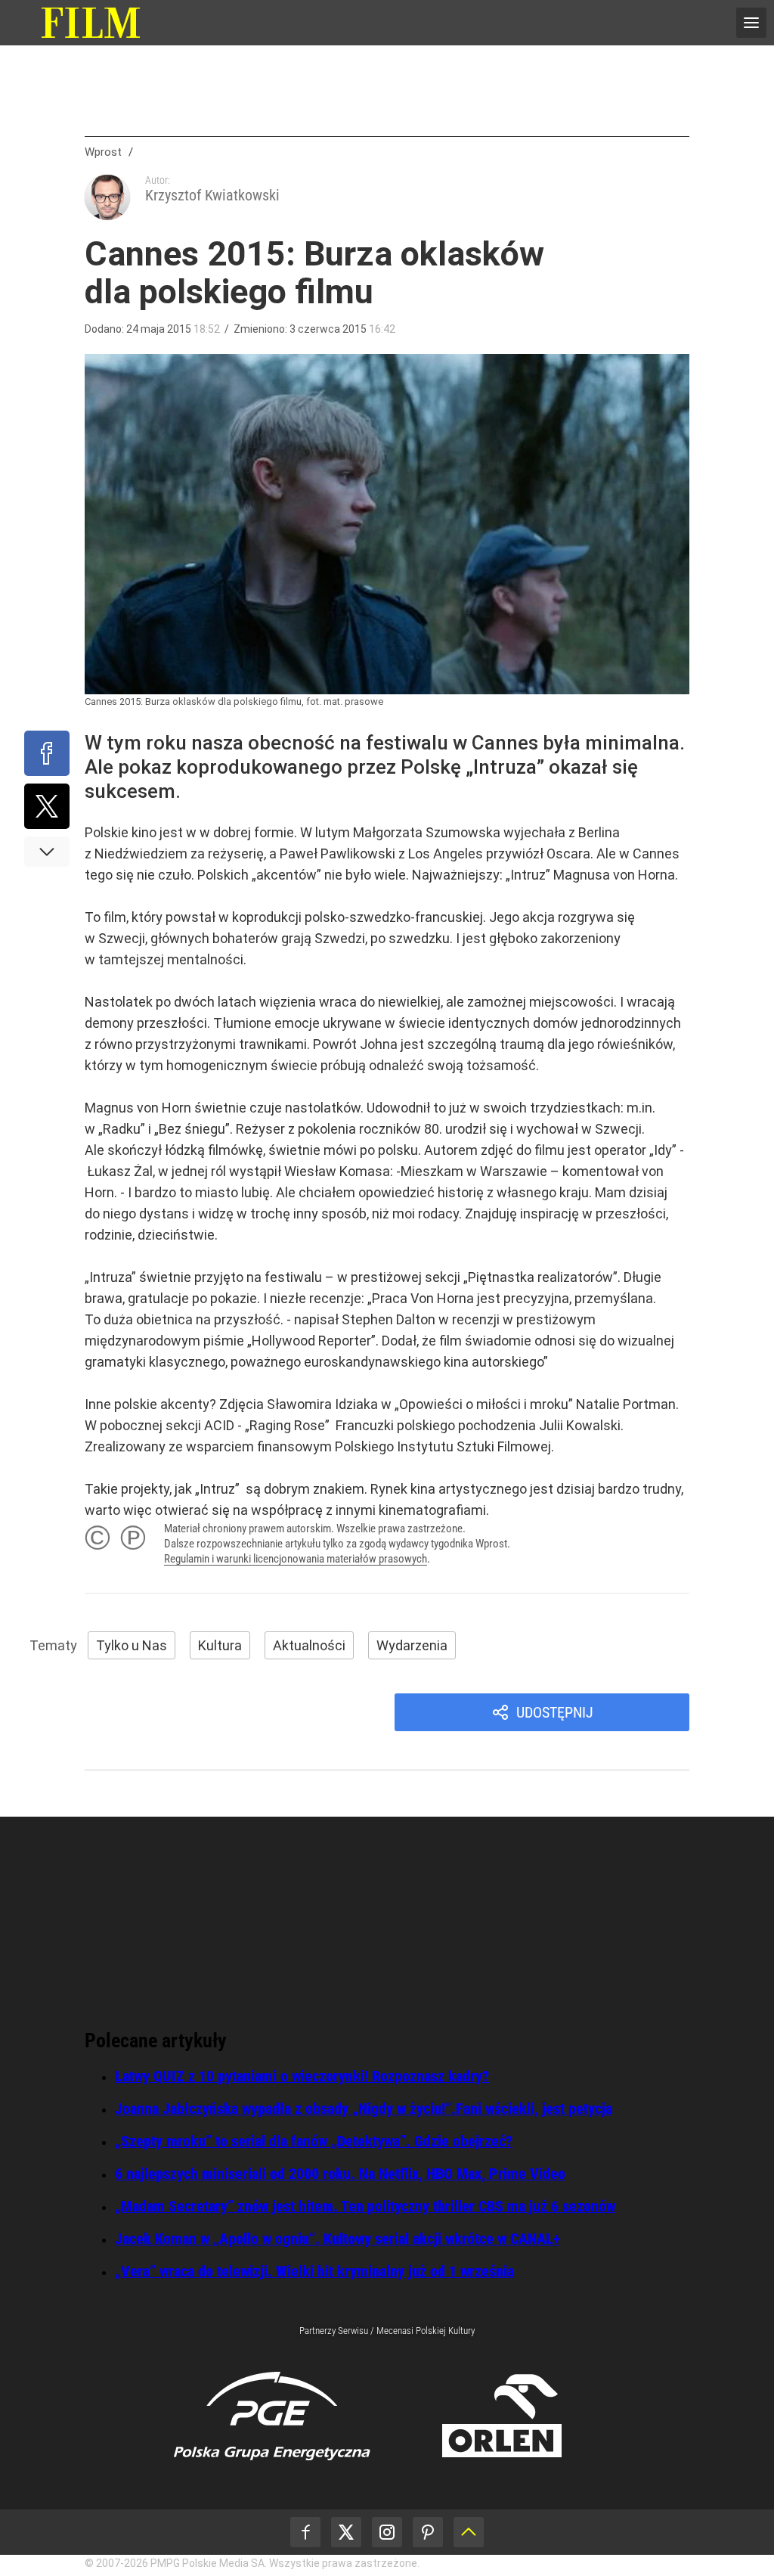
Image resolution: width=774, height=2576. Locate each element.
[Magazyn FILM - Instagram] (387, 2532)
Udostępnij (555, 1712)
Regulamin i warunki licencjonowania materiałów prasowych (296, 1559)
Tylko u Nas (132, 1645)
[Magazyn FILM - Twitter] (346, 2532)
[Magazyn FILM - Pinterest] (428, 2532)
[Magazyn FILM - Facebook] (305, 2532)
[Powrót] (469, 2532)
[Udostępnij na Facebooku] (47, 753)
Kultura (220, 1645)
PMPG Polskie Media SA (207, 2563)
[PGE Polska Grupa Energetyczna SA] (272, 2416)
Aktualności (309, 1645)
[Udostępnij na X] (47, 806)
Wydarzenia (412, 1645)
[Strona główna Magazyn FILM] (91, 23)
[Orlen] (502, 2416)
